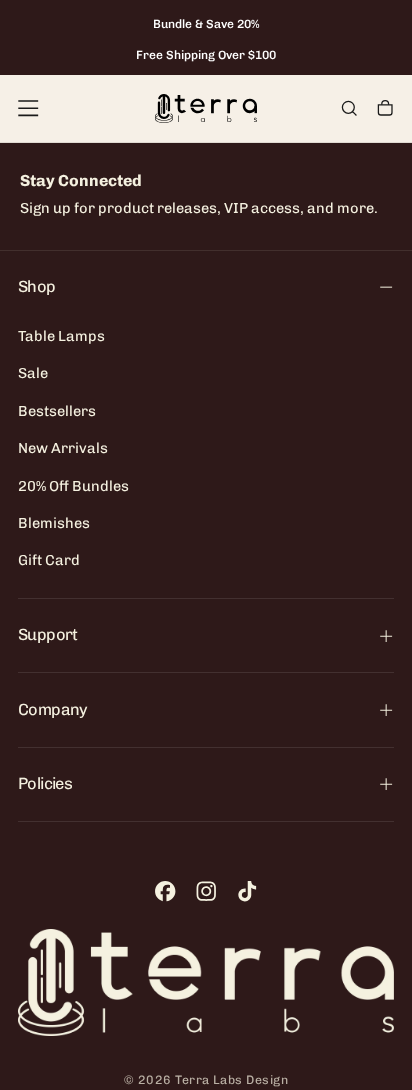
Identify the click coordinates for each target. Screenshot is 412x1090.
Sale (33, 373)
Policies (45, 783)
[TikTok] (247, 891)
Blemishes (54, 523)
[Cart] (385, 110)
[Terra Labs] (206, 982)
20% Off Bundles (73, 486)
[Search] (349, 110)
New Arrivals (63, 448)
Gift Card (49, 560)
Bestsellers (57, 411)
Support (47, 634)
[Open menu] (28, 108)
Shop (36, 286)
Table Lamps (61, 336)
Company (52, 709)
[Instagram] (206, 891)
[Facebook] (165, 891)
